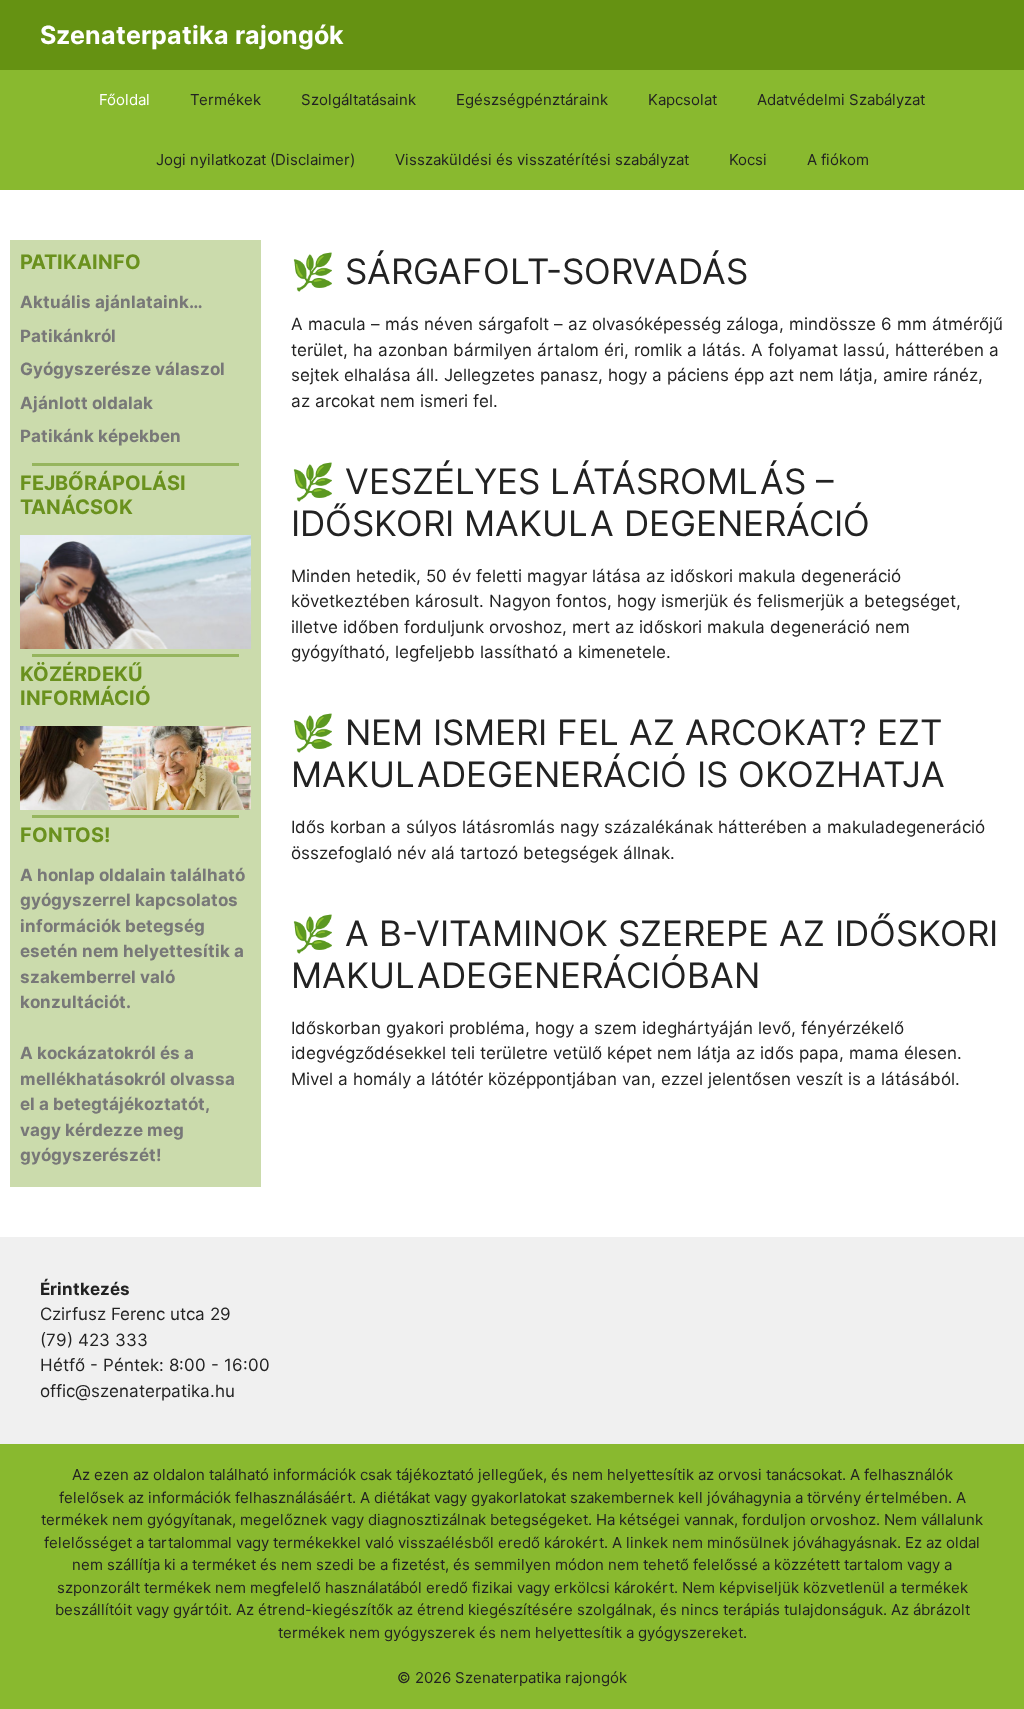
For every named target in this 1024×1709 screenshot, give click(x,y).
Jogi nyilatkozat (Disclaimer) (255, 159)
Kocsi (748, 159)
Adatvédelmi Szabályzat (841, 99)
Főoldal (124, 99)
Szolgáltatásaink (358, 99)
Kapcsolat (682, 99)
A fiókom (838, 159)
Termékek (225, 99)
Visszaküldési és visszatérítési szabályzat (542, 159)
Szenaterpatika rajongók (192, 35)
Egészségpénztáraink (532, 99)
